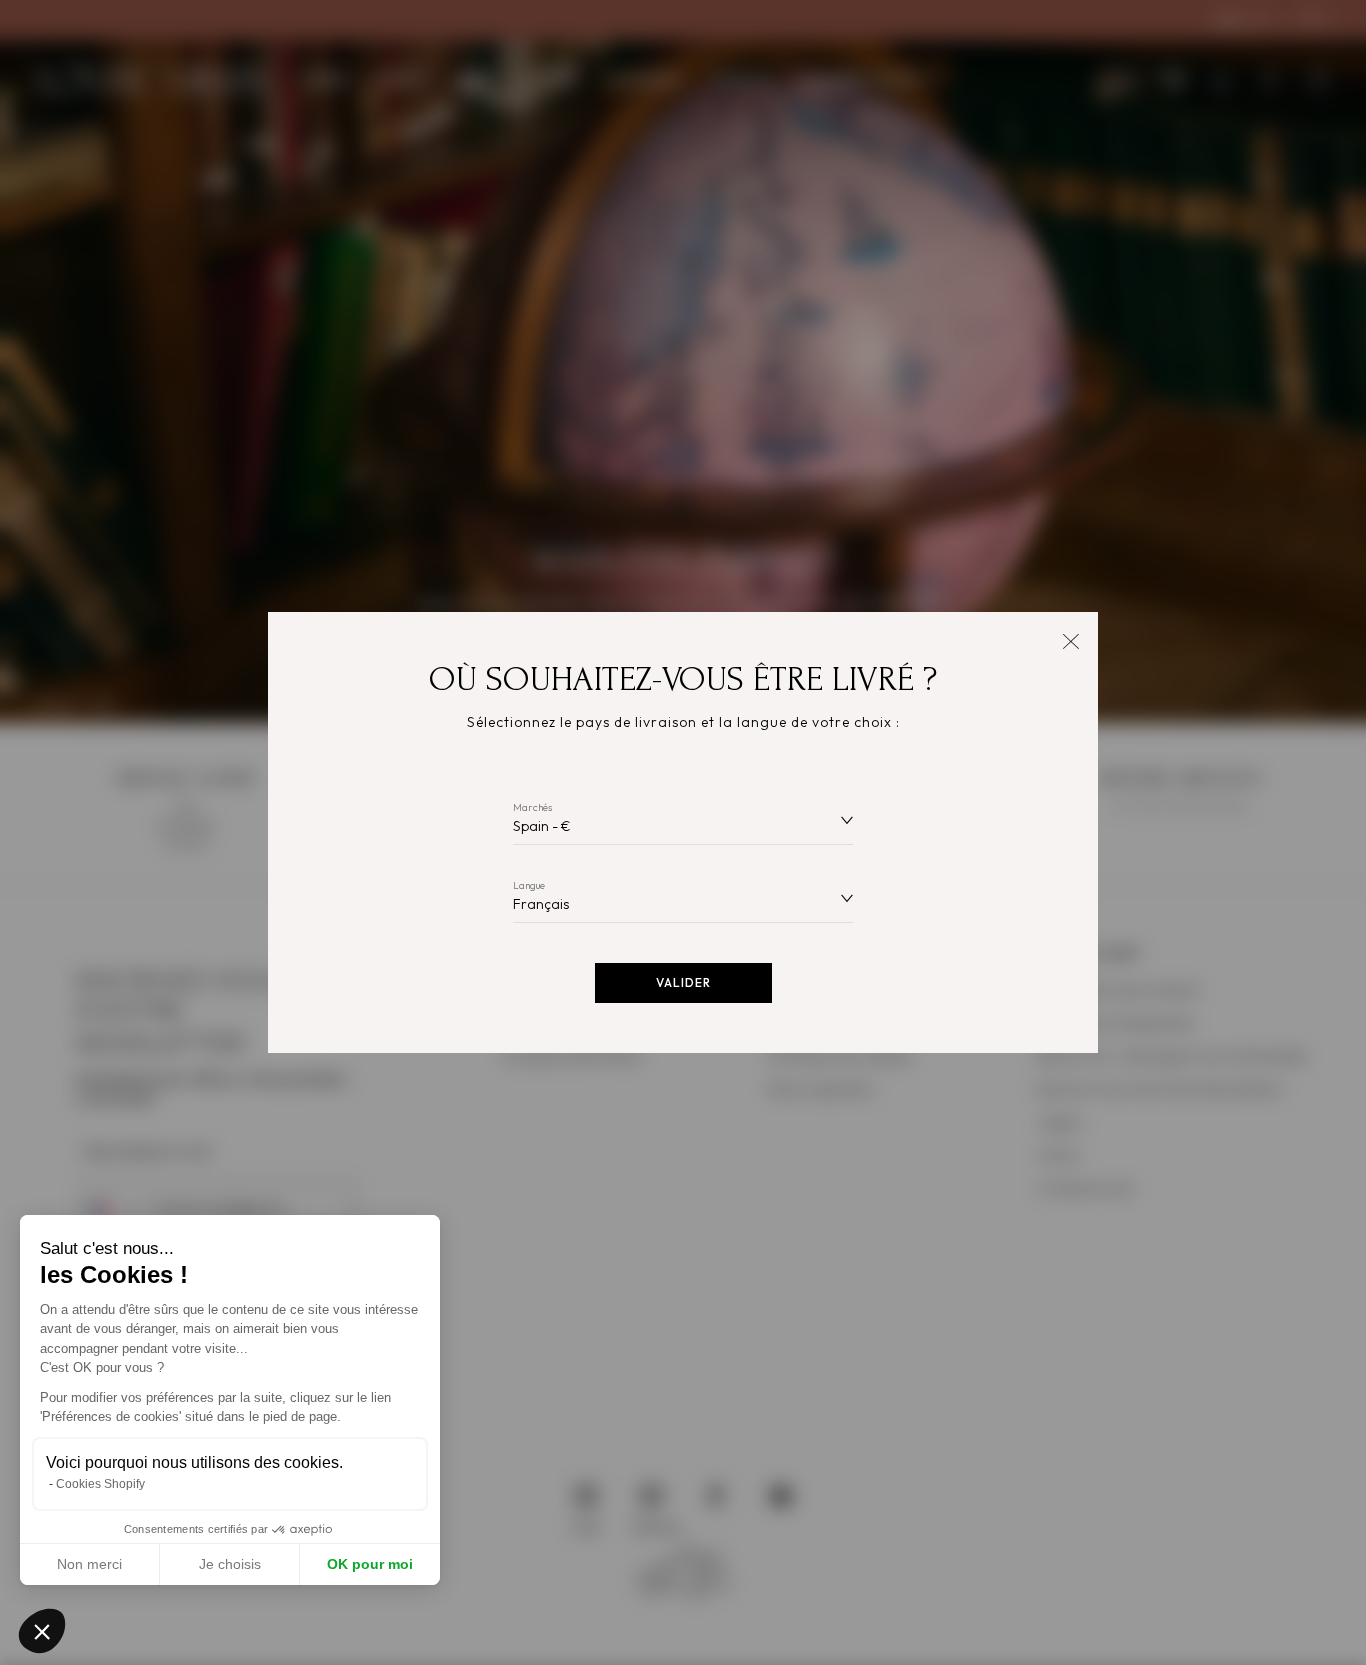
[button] (42, 1631)
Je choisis (230, 1564)
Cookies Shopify (100, 1484)
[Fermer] (1070, 639)
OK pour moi (370, 1564)
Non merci (89, 1564)
